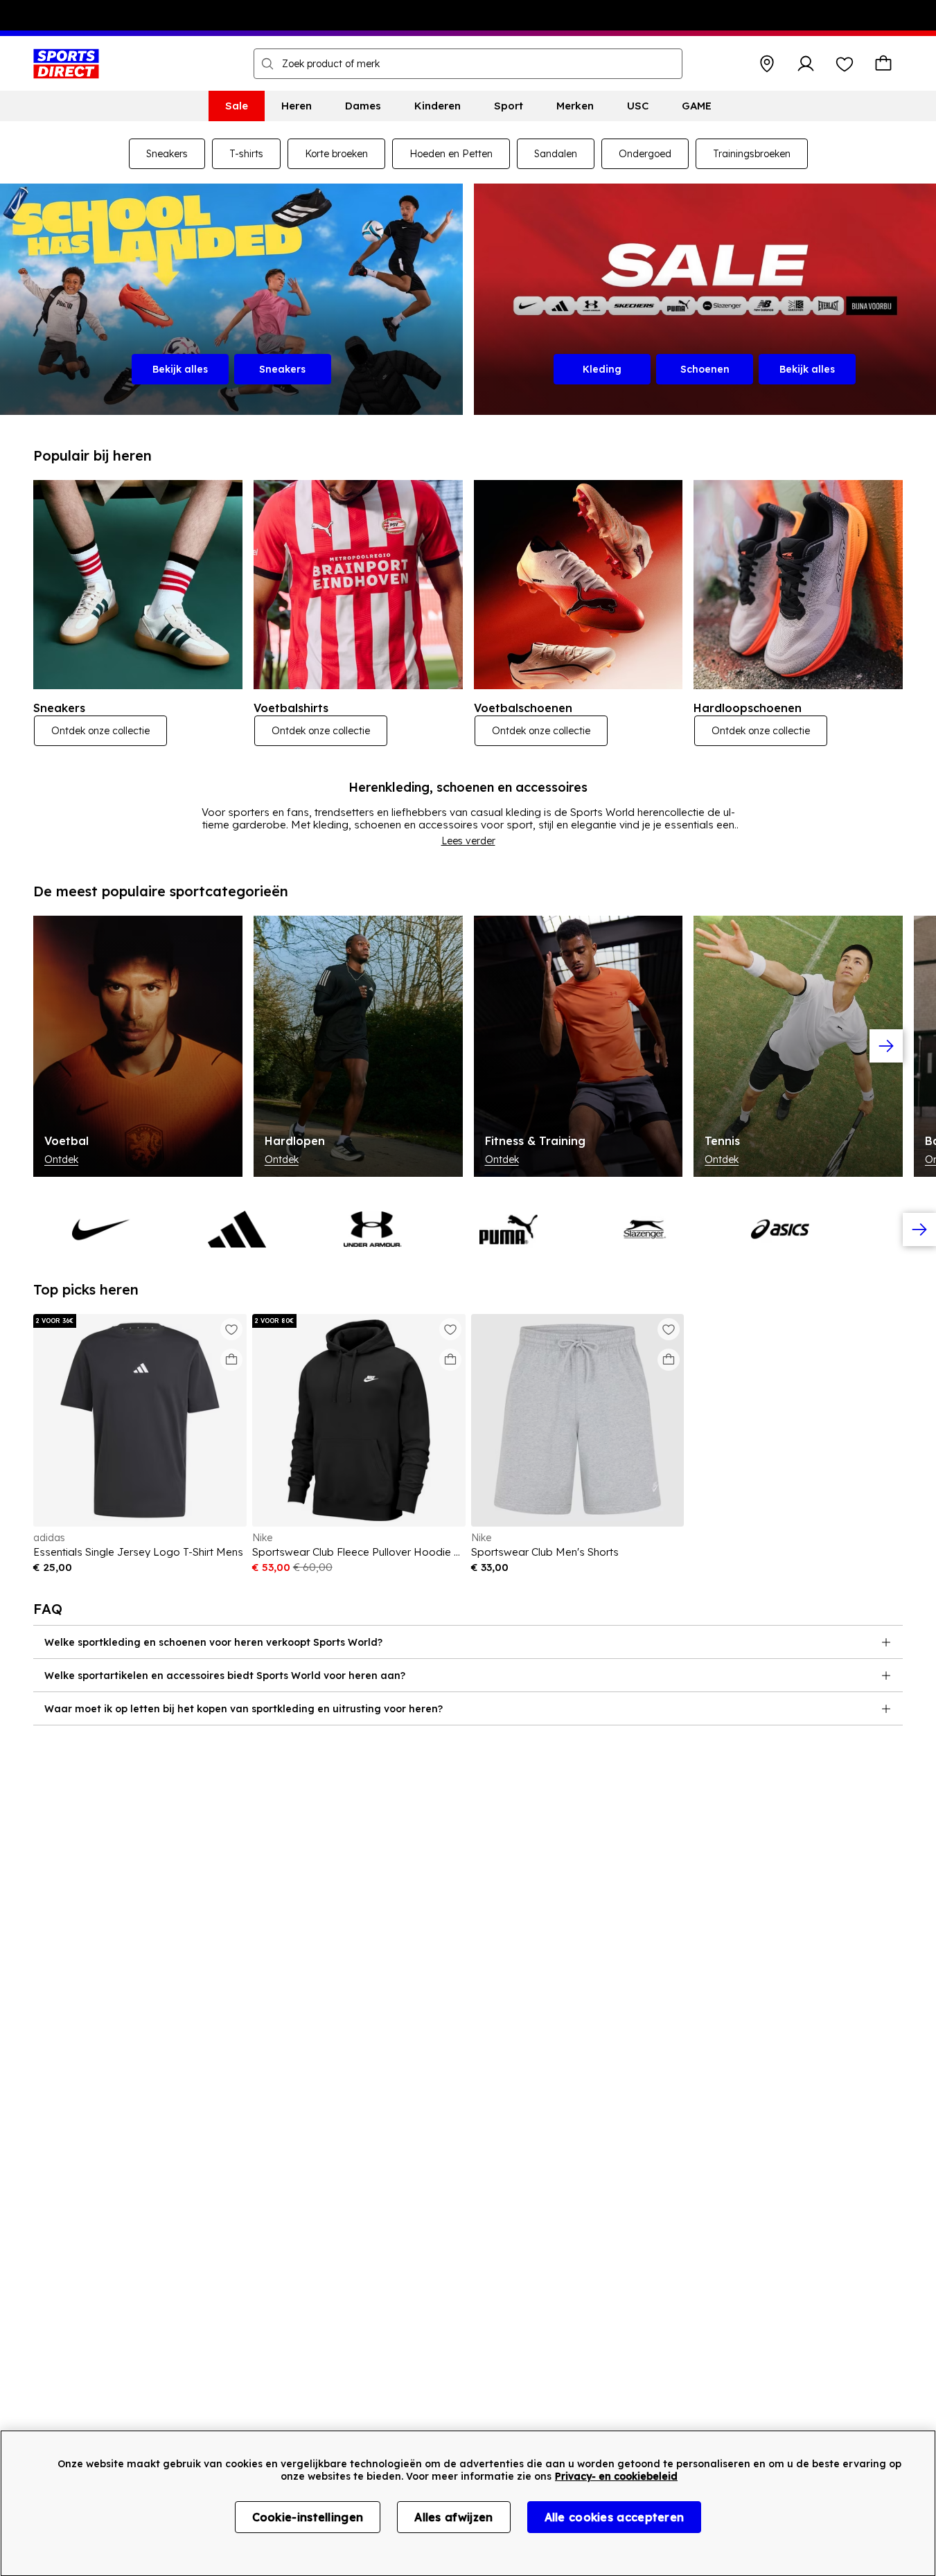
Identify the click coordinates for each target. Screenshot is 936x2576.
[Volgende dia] (886, 1046)
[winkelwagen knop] (883, 64)
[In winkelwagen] (231, 1360)
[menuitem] (237, 106)
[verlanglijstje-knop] (845, 64)
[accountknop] (806, 64)
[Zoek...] (267, 64)
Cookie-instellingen (308, 2517)
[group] (468, 1046)
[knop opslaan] (767, 64)
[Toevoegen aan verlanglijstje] (231, 1329)
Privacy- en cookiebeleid (616, 2476)
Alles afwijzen (453, 2517)
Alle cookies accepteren (615, 2517)
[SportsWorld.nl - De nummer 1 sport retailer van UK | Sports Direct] (66, 64)
